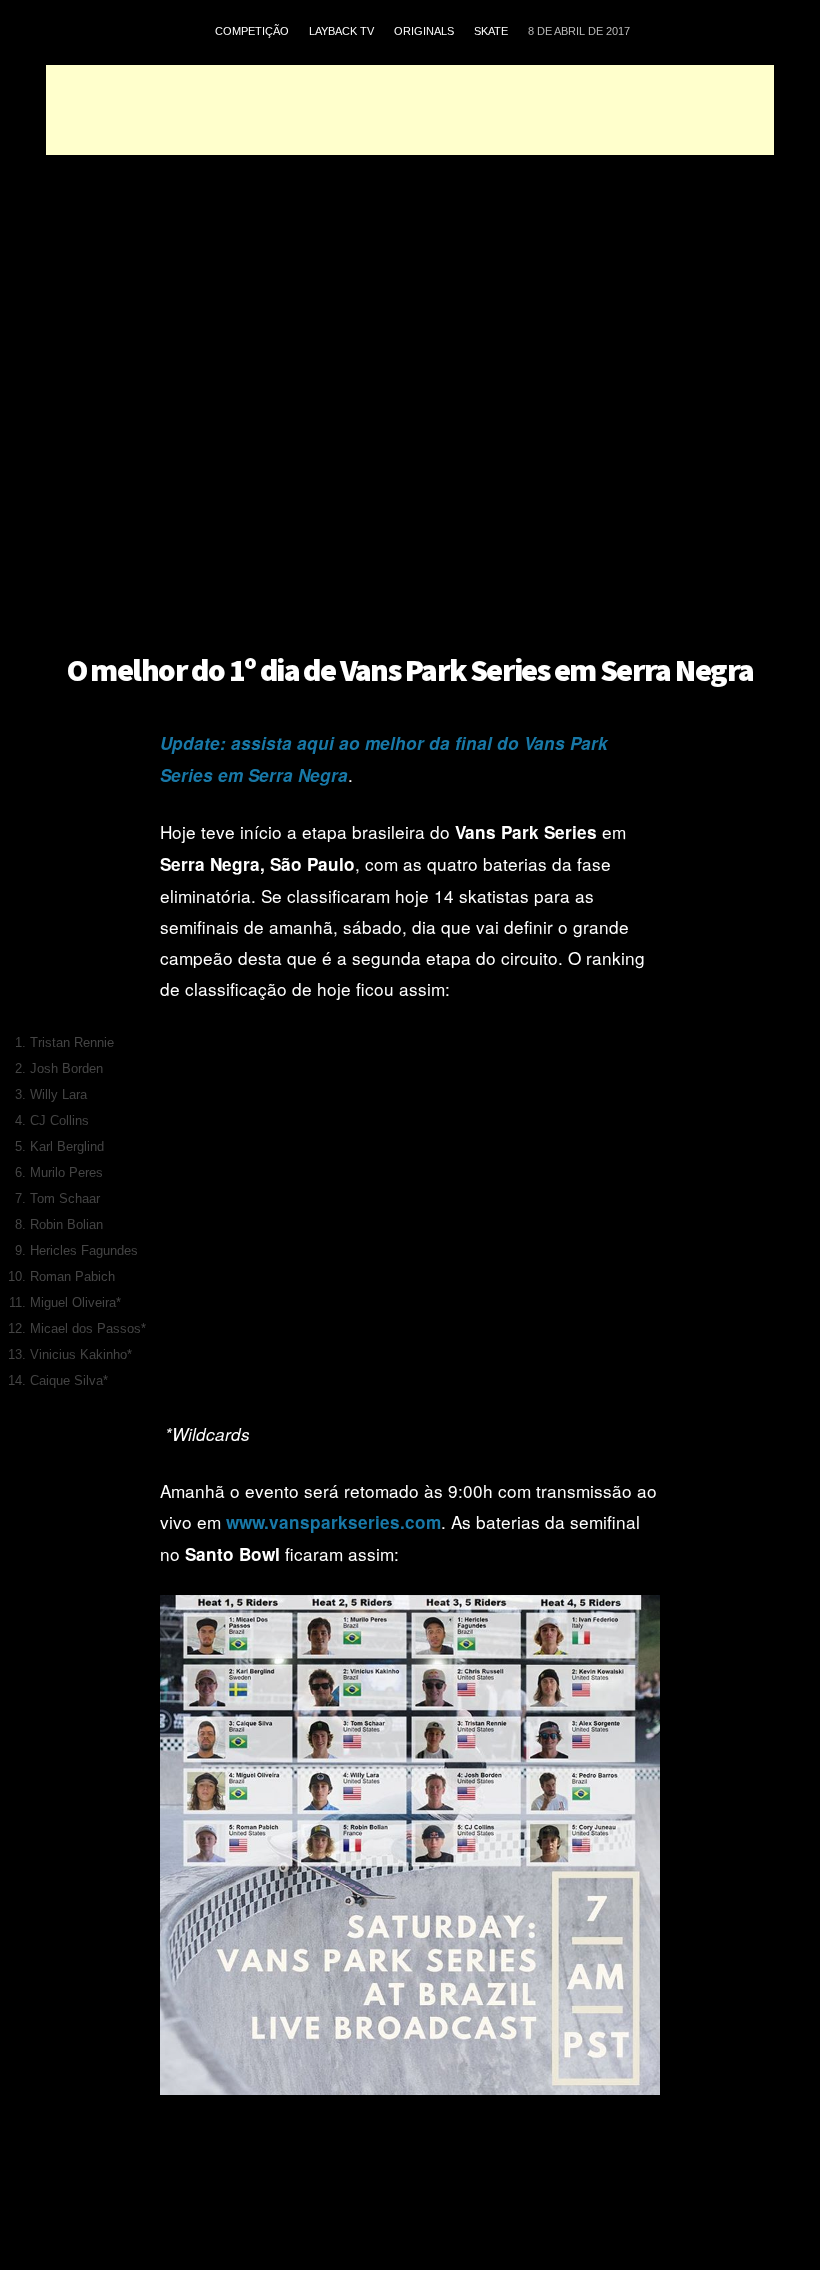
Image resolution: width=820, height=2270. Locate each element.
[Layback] (124, 32)
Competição (252, 31)
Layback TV (341, 31)
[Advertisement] (410, 110)
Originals (424, 31)
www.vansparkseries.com (333, 1522)
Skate (491, 31)
